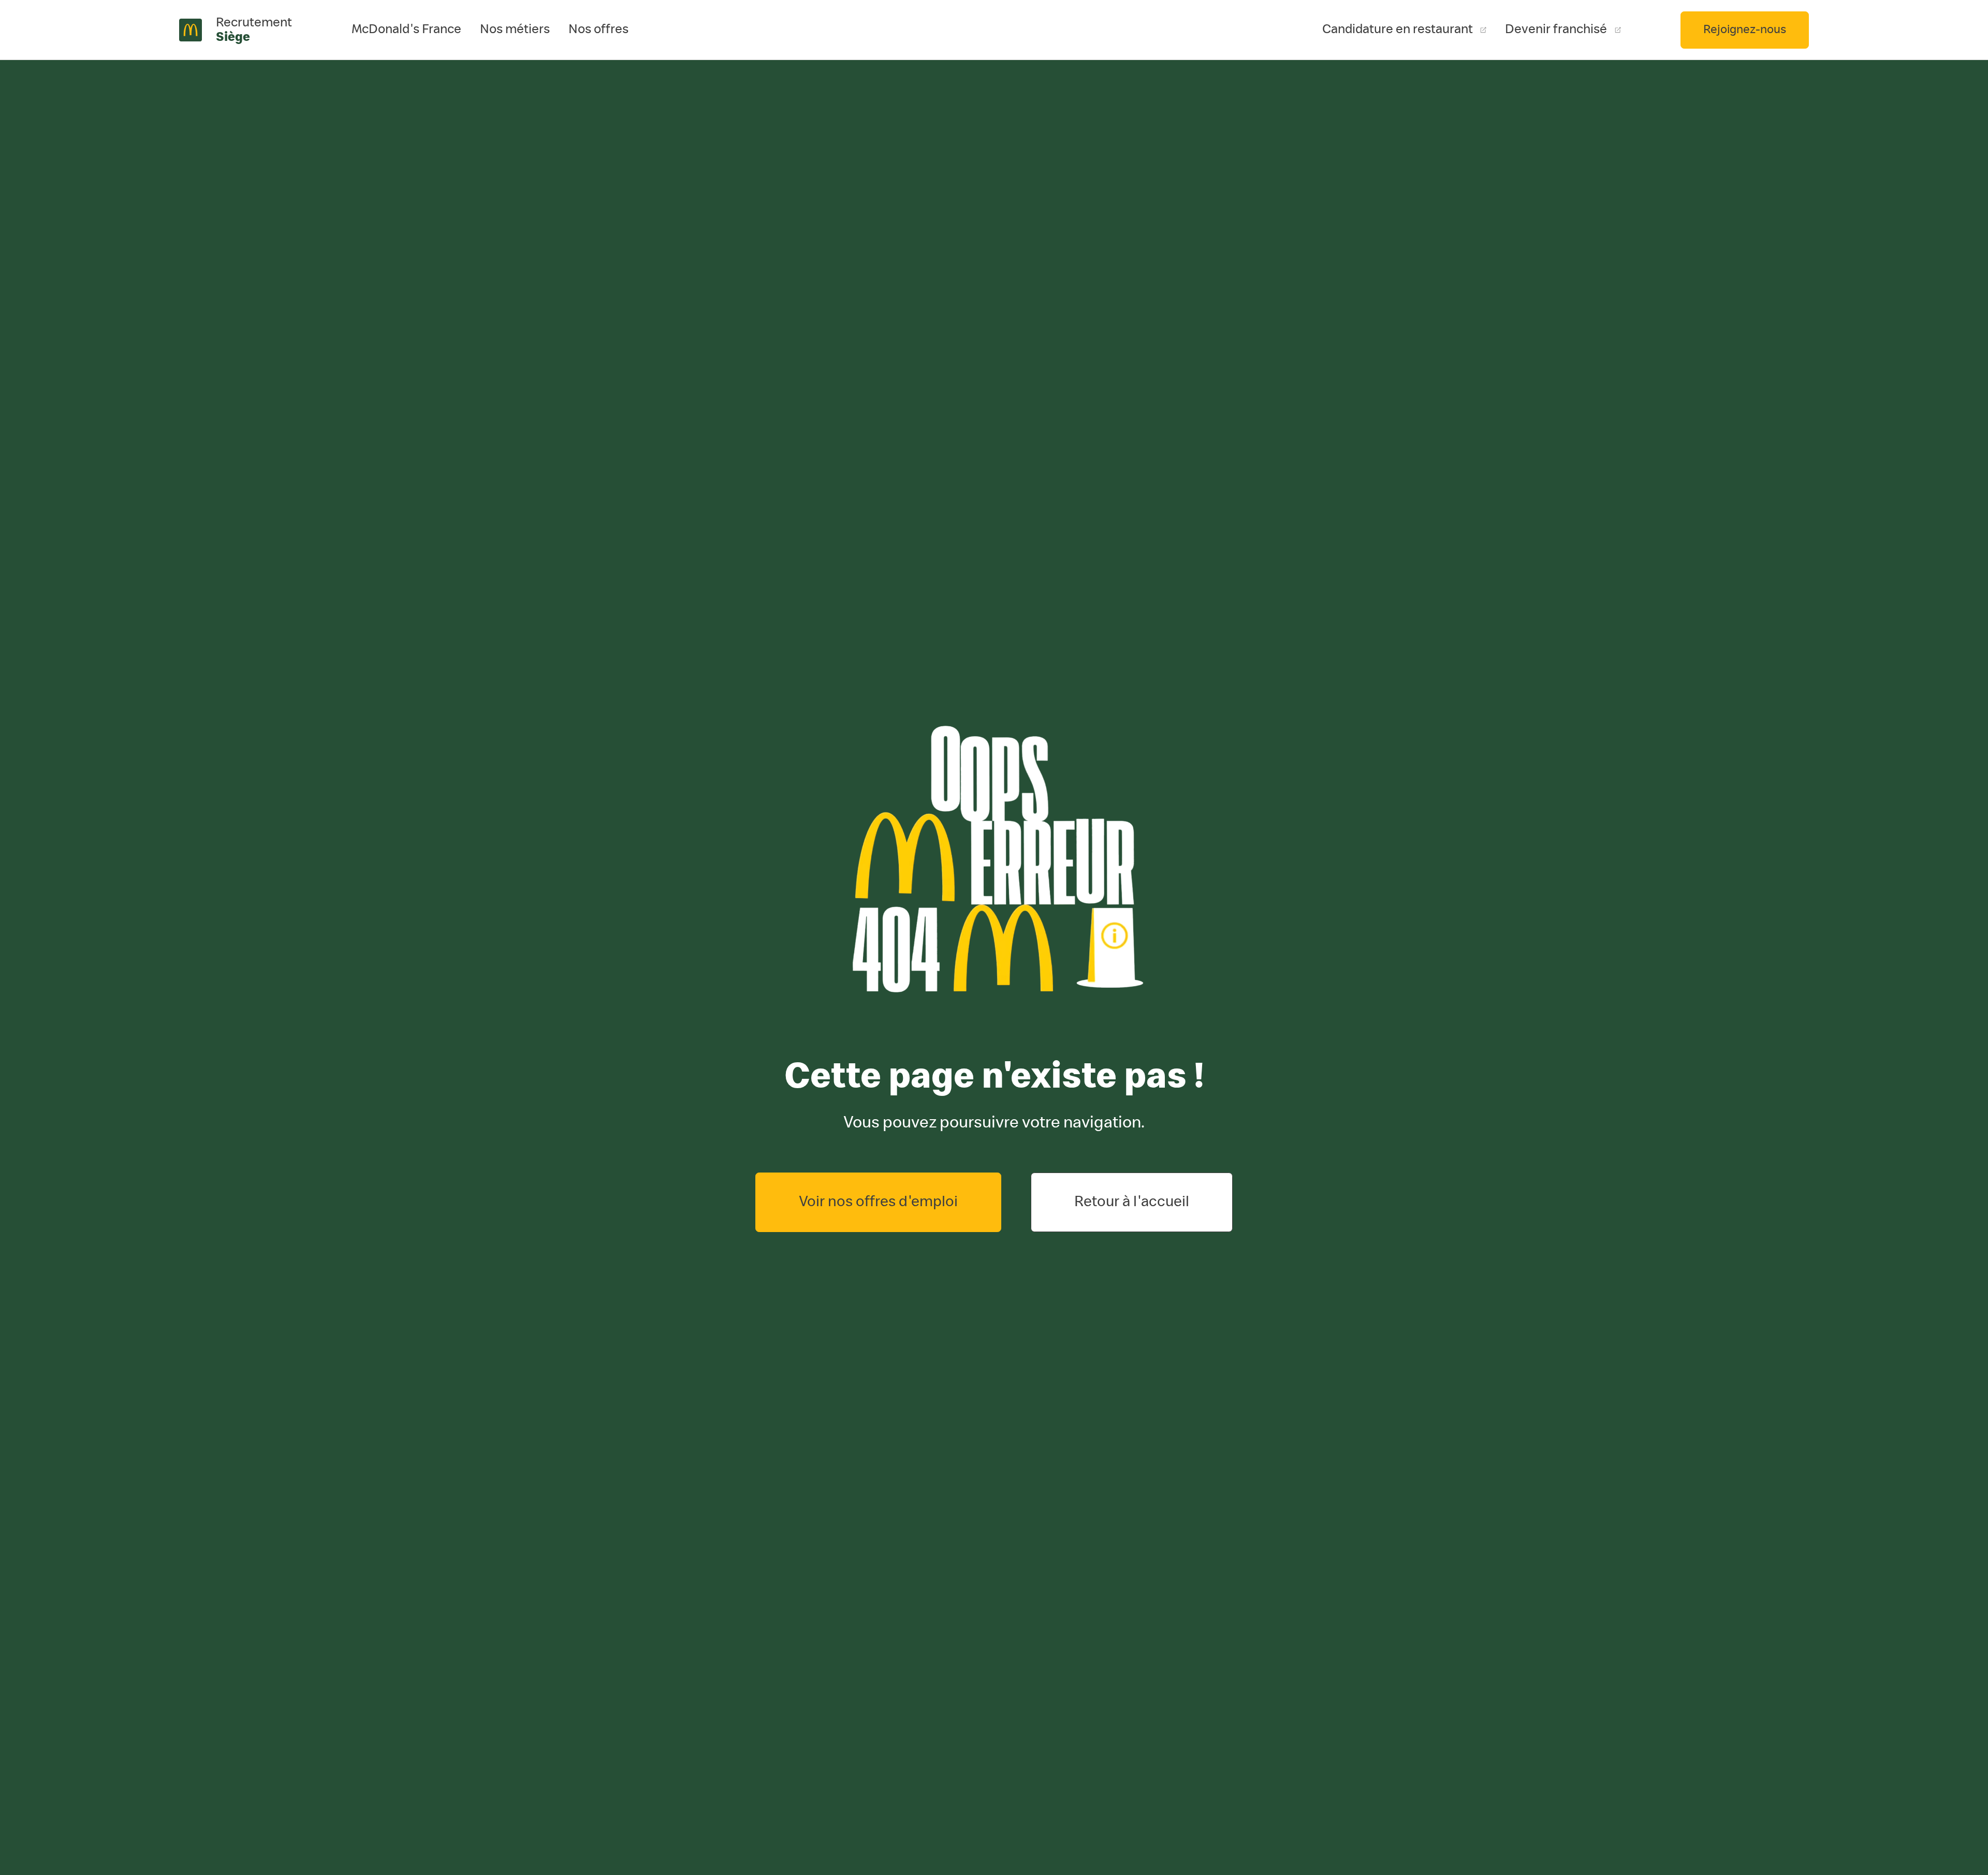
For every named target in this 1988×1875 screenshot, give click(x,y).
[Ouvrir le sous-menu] (515, 30)
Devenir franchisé (1556, 29)
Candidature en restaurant (1398, 29)
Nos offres (598, 29)
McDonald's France (406, 29)
